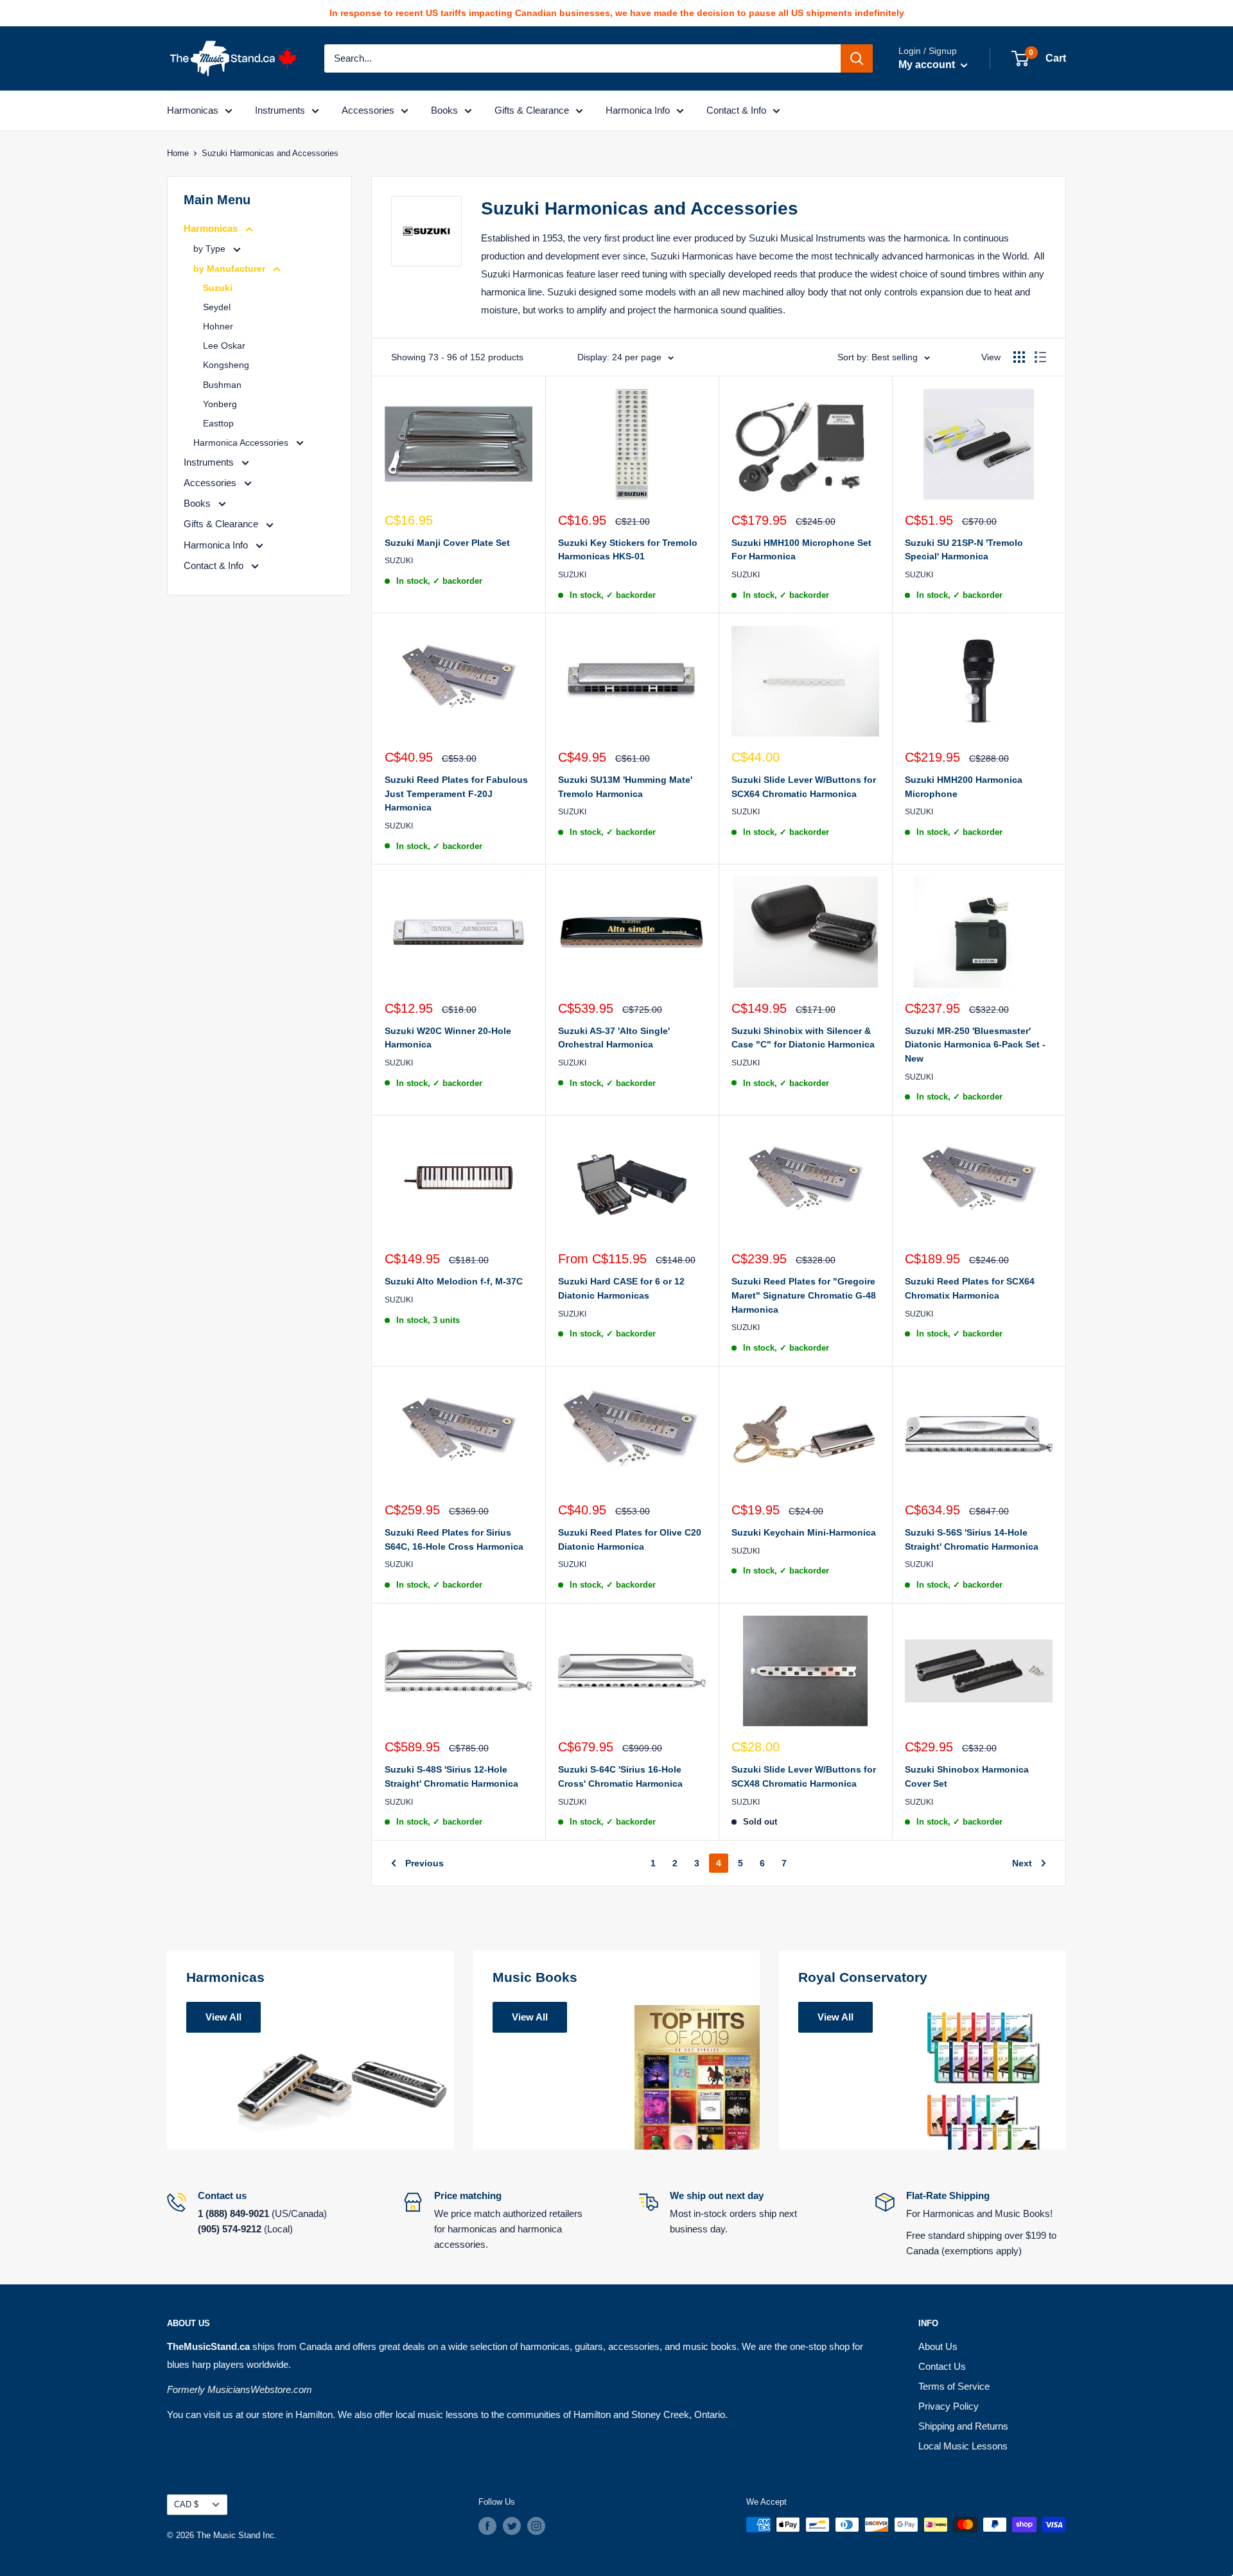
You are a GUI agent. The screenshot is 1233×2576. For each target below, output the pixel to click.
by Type (211, 249)
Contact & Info (736, 110)
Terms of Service (954, 2386)
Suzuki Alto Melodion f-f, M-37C (454, 1281)
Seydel (217, 307)
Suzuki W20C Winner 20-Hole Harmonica (448, 1038)
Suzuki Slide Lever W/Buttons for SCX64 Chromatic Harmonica (804, 787)
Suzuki (218, 288)
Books (444, 110)
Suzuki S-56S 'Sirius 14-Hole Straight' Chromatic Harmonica (972, 1539)
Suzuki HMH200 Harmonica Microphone (964, 787)
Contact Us (942, 2366)
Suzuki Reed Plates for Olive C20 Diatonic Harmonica (630, 1539)
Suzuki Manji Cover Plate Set (447, 543)
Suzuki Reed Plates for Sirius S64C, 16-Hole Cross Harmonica (454, 1539)
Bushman (222, 385)
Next (1022, 1863)
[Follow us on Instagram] (536, 2526)
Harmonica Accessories (242, 442)
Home (178, 153)
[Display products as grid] (1019, 357)
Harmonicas (193, 110)
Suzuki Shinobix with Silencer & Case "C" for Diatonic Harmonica (803, 1038)
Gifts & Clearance (532, 110)
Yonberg (220, 404)
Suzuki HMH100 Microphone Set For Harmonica (801, 550)
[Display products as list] (1040, 357)
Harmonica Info (638, 110)
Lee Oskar (224, 346)
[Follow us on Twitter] (512, 2526)
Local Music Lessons (963, 2446)
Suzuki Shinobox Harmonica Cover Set (967, 1776)
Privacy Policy (949, 2406)
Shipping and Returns (963, 2426)
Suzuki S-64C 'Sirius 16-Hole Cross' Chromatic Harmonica (620, 1776)
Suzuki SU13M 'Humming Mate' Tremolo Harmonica (625, 787)
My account (928, 65)
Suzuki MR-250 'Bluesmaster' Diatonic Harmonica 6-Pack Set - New (975, 1045)
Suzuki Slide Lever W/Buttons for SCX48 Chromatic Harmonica (804, 1776)
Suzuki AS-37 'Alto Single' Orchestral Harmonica (614, 1038)
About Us (938, 2346)
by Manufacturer (231, 268)
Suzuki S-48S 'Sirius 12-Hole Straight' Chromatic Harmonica (451, 1776)
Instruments (280, 110)
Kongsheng (226, 365)
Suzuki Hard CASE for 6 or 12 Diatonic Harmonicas (621, 1288)
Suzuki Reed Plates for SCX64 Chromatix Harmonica (970, 1288)
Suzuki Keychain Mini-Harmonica (804, 1532)
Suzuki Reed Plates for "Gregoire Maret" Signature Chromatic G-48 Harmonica (804, 1295)
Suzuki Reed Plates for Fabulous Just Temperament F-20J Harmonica (456, 793)
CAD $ (186, 2504)
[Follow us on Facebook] (487, 2526)
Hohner (218, 326)
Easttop (218, 423)
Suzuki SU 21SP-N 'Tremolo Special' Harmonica (964, 550)
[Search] (857, 58)
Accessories (368, 110)
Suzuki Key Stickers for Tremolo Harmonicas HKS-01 (628, 550)
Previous (424, 1863)
